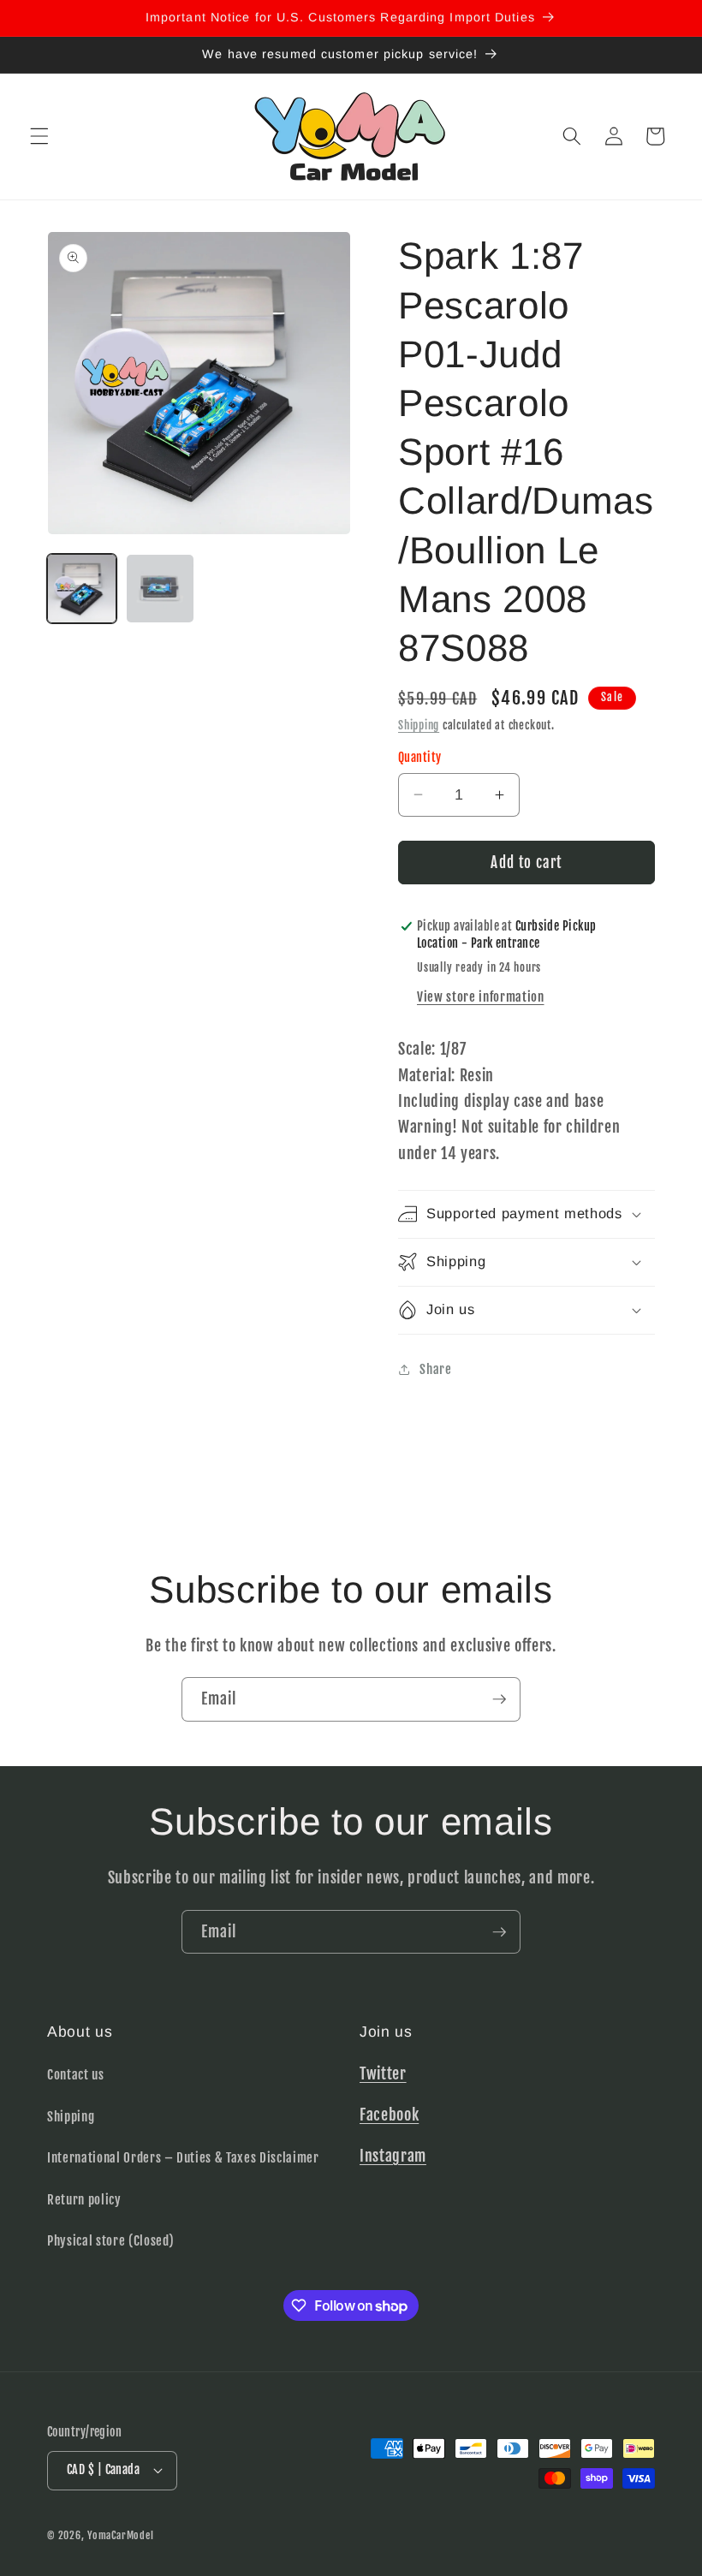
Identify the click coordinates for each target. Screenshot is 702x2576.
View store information (481, 996)
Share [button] (435, 1369)
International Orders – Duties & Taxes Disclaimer (183, 2157)
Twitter (383, 2073)
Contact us (76, 2074)
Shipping (419, 725)
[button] (39, 136)
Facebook (389, 2115)
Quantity (420, 758)
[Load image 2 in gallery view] (161, 589)
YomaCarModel (120, 2535)
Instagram (393, 2156)
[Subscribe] (499, 1699)
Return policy (84, 2199)
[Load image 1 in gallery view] (82, 589)
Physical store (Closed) (110, 2240)
